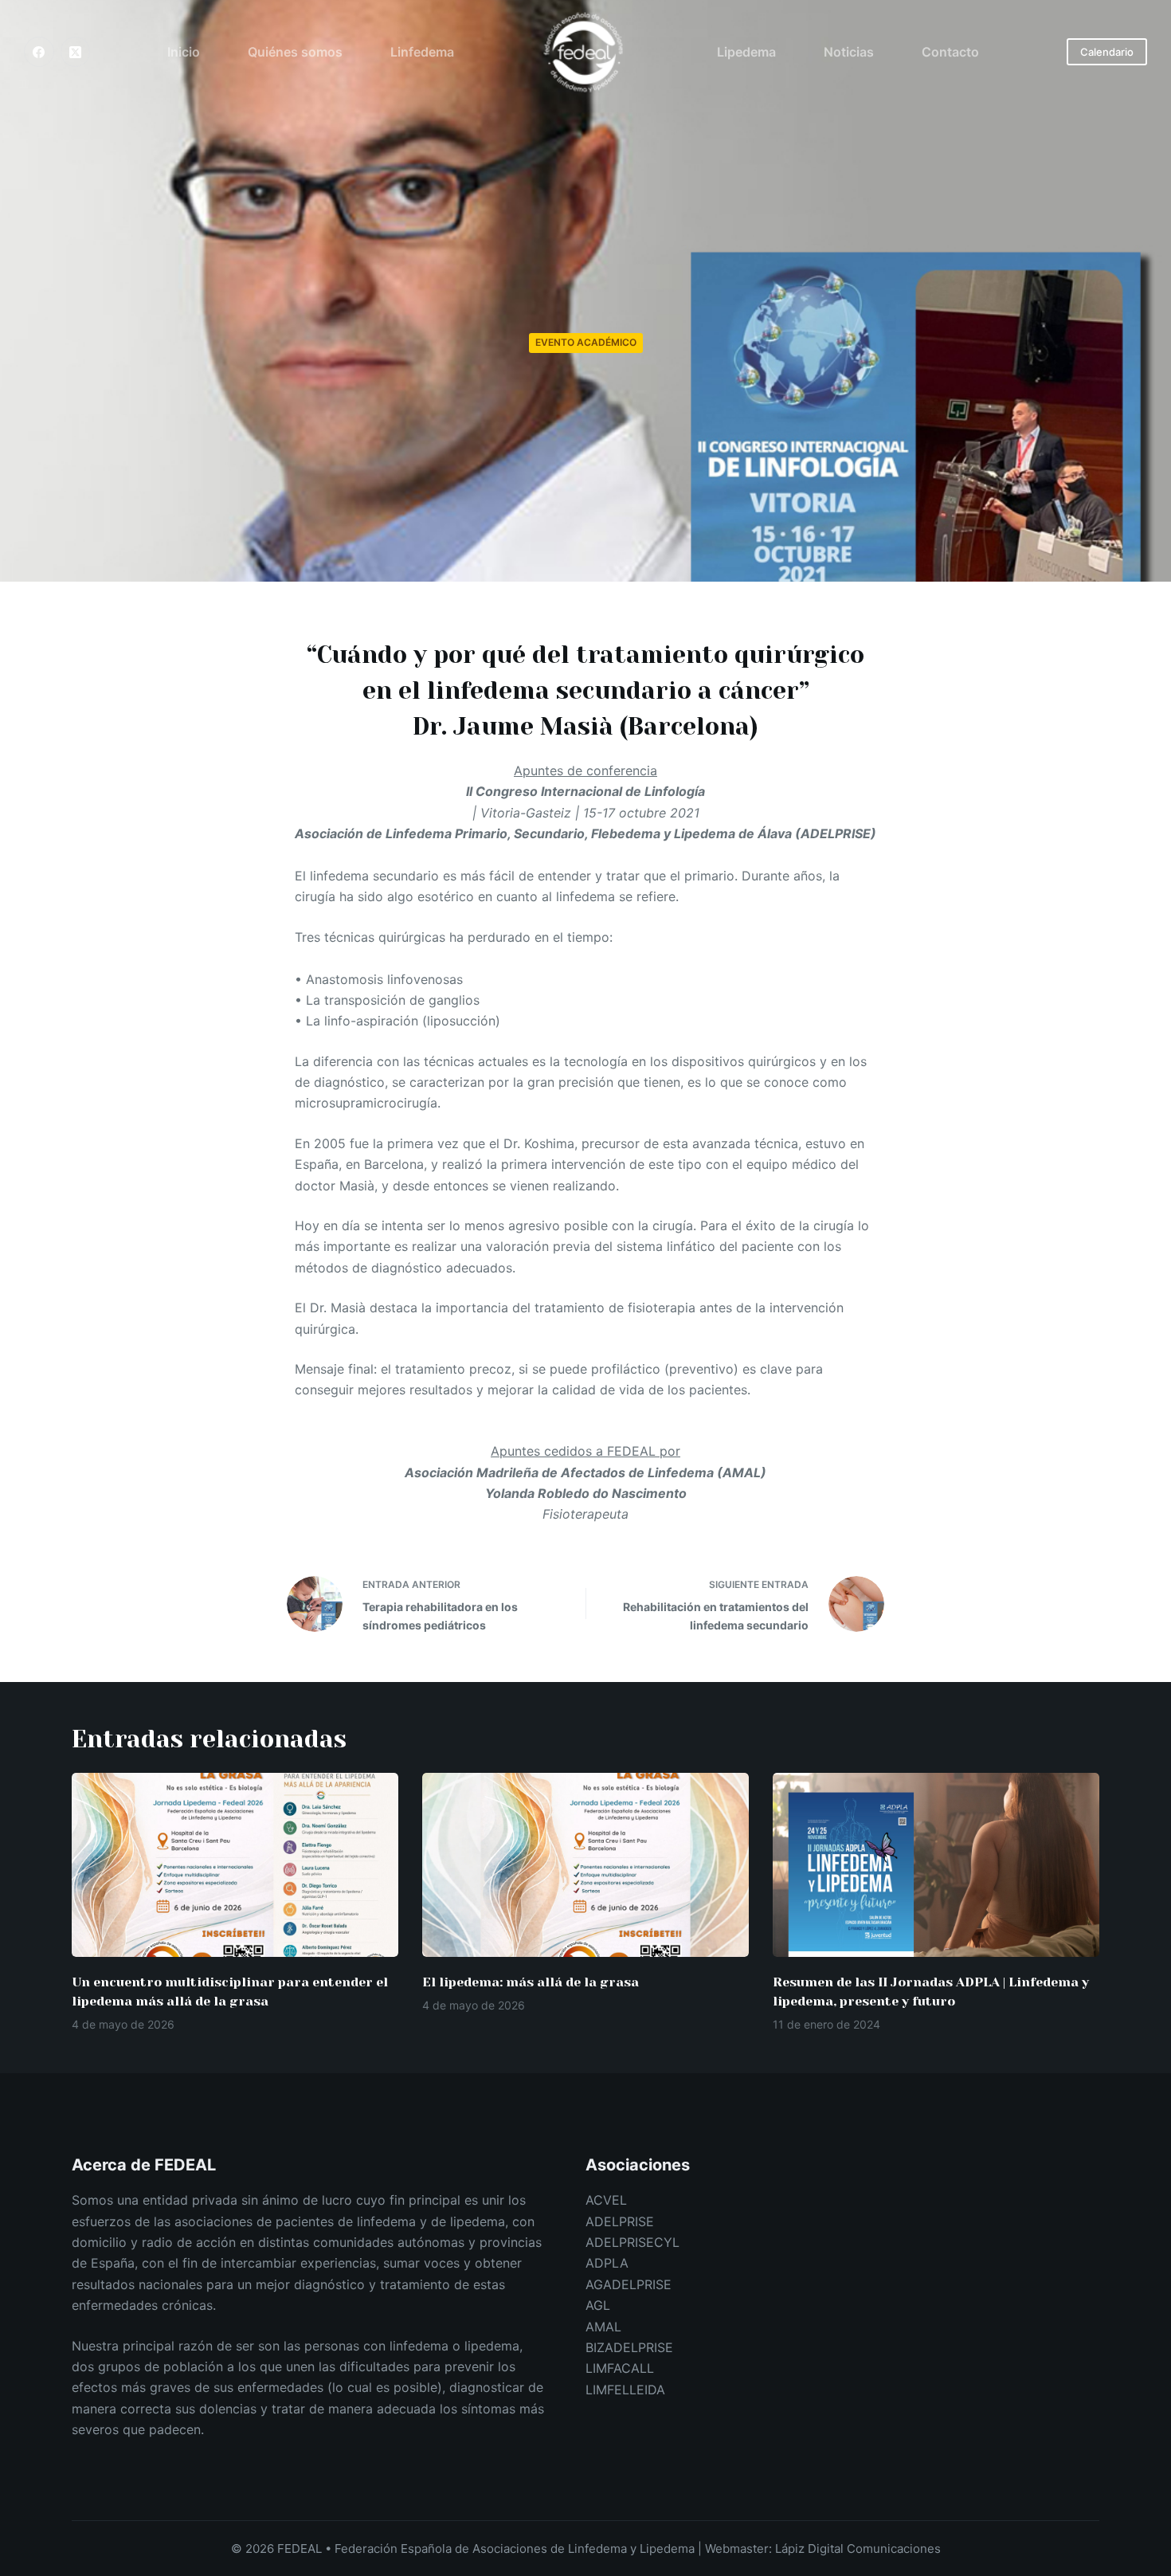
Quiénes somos (295, 52)
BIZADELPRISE (629, 2347)
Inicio (184, 52)
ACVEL (606, 2200)
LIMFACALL (620, 2368)
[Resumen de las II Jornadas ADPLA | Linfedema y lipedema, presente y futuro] (936, 1865)
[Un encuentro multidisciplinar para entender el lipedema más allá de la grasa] (235, 1865)
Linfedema (422, 52)
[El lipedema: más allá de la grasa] (585, 1865)
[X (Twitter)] (76, 52)
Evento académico (586, 342)
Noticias (849, 52)
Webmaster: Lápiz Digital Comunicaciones (823, 2549)
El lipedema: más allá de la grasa (531, 1982)
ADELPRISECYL (632, 2242)
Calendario (1107, 52)
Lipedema (746, 52)
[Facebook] (39, 52)
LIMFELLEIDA (625, 2390)
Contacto (950, 52)
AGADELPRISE (629, 2284)
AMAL (603, 2327)
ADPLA (607, 2263)
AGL (598, 2305)
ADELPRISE (620, 2221)
